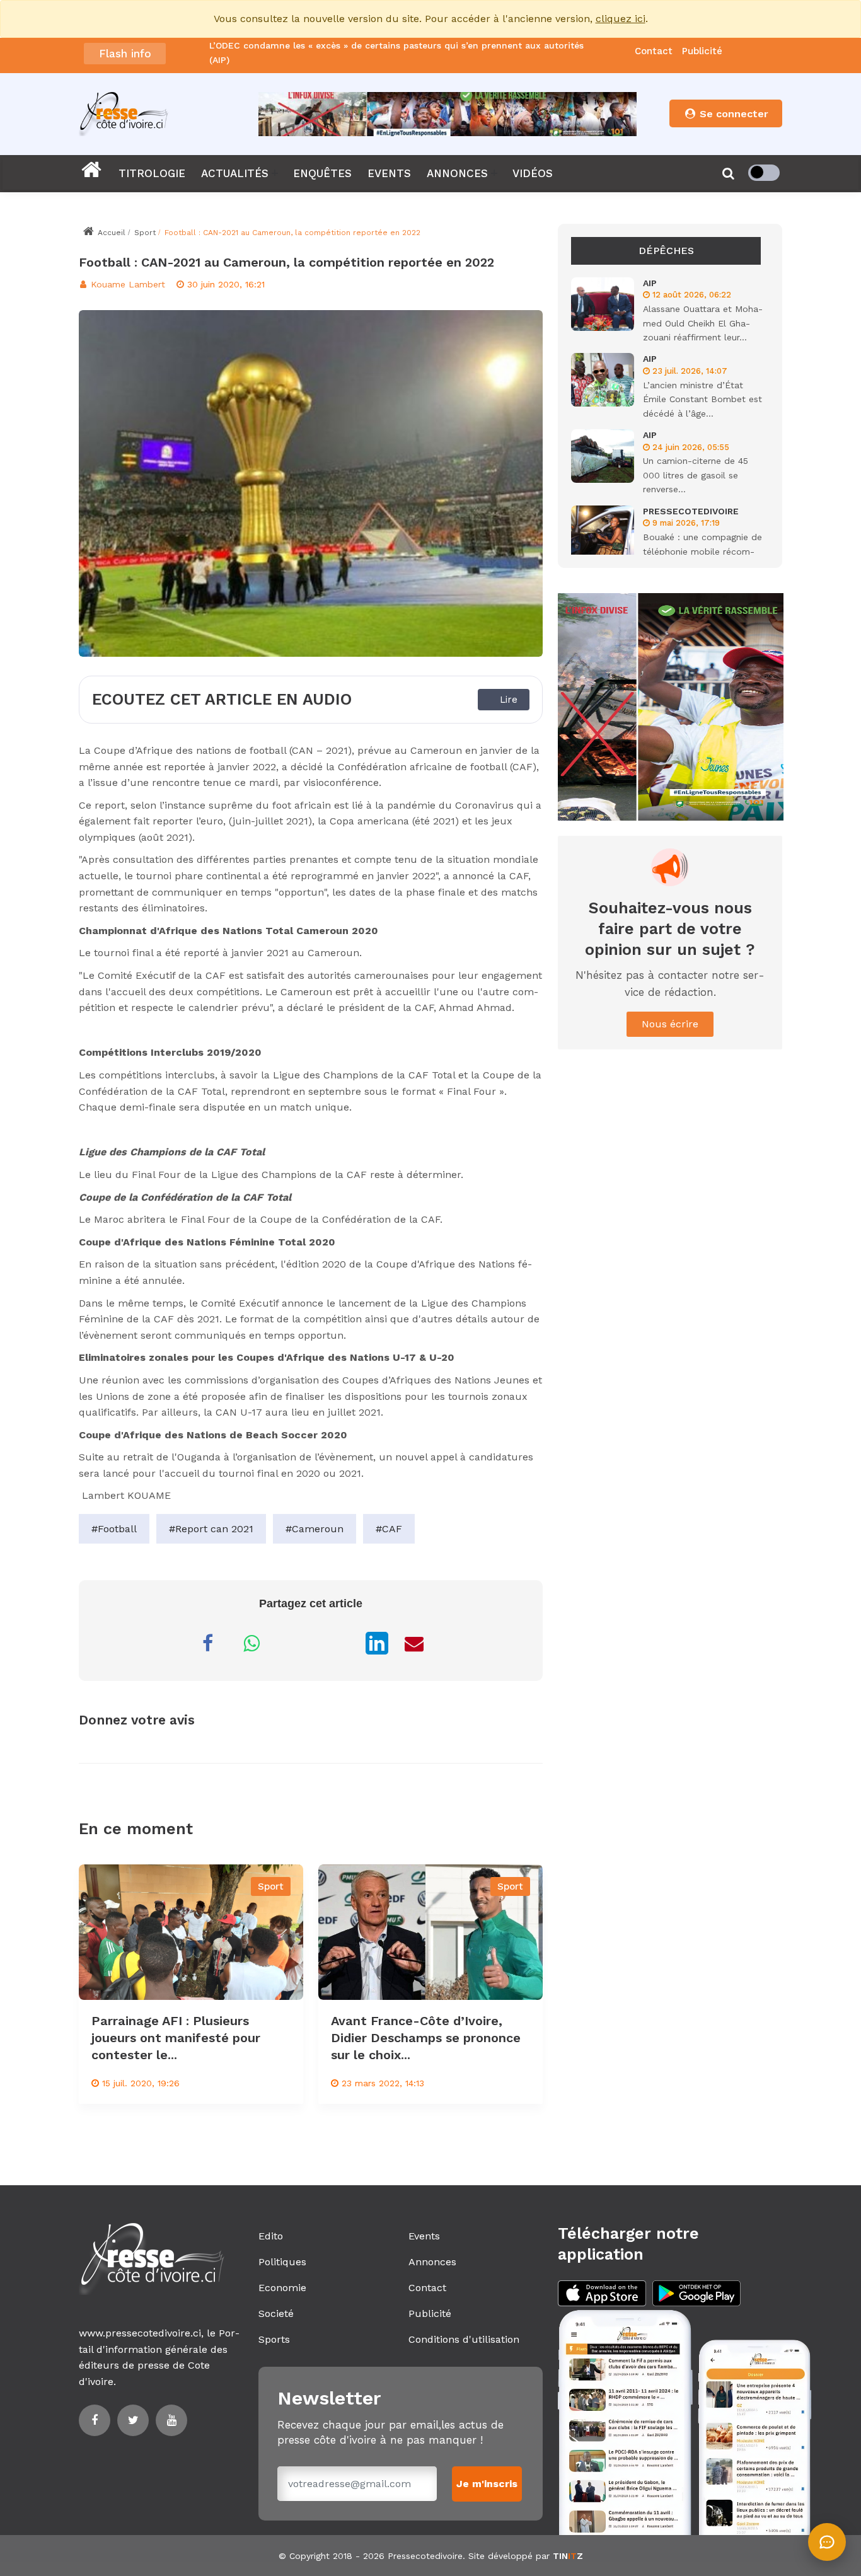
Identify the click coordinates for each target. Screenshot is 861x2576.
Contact (654, 51)
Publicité (702, 51)
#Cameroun (315, 1529)
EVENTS (389, 173)
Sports (274, 2339)
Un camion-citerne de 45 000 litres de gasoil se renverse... (696, 475)
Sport (145, 233)
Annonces (432, 2262)
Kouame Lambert (126, 284)
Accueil (110, 233)
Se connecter (732, 114)
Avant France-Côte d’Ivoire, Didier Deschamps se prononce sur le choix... (426, 2038)
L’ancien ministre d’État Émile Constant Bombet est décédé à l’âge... (702, 399)
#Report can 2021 (211, 1529)
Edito (271, 2236)
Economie (282, 2288)
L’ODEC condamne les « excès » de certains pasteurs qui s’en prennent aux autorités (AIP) (396, 52)
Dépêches (666, 251)
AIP (650, 283)
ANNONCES (457, 173)
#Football (114, 1529)
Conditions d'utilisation (464, 2339)
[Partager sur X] (340, 1643)
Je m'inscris (487, 2484)
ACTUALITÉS (235, 173)
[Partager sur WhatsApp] (251, 1643)
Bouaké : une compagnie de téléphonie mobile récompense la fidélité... (702, 551)
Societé (276, 2313)
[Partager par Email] (414, 1643)
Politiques (282, 2262)
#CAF (389, 1529)
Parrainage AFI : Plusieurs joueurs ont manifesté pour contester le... (176, 2038)
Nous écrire (670, 1024)
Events (424, 2236)
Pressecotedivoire (425, 2556)
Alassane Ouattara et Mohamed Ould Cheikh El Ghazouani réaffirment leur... (703, 323)
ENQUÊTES (322, 173)
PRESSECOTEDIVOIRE (691, 511)
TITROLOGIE (152, 173)
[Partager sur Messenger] (296, 1643)
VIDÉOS (533, 173)
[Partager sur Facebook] (207, 1643)
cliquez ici (621, 19)
